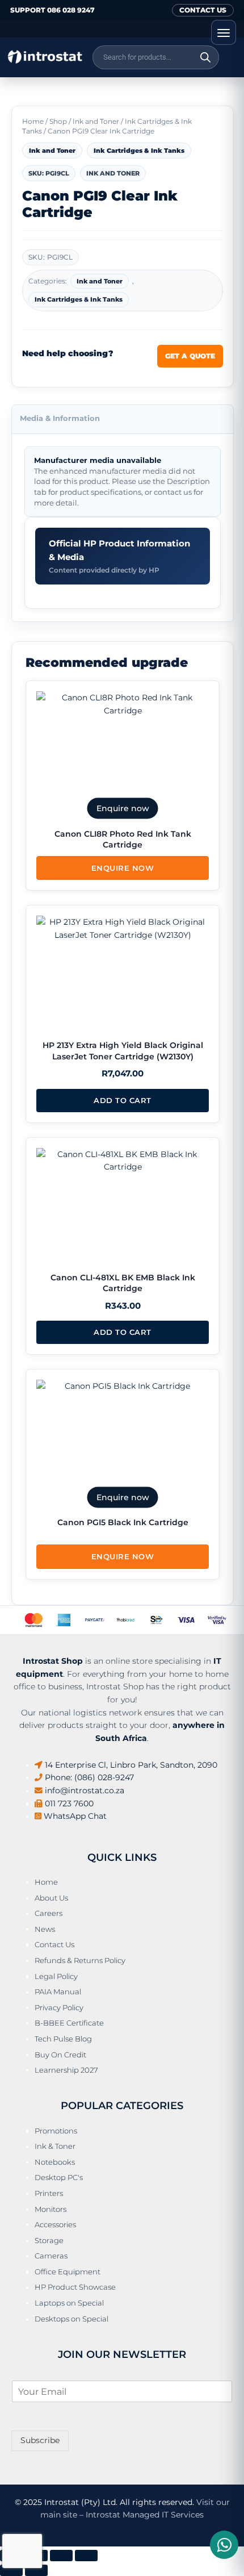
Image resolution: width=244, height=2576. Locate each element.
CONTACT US (203, 10)
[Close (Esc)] (86, 2556)
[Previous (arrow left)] (11, 2570)
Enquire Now (123, 868)
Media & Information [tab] (60, 418)
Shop (58, 121)
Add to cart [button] (123, 1100)
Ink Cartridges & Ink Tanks (139, 151)
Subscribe (40, 2440)
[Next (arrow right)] (36, 2570)
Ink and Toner (96, 121)
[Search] (205, 57)
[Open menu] (224, 32)
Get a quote (190, 356)
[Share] (61, 2556)
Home (33, 121)
